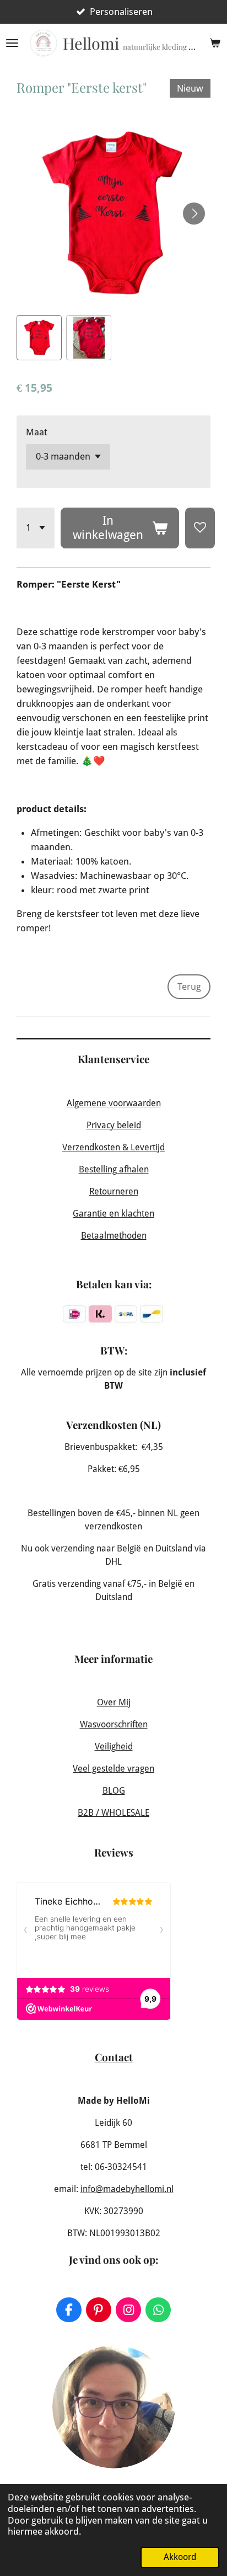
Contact (114, 2057)
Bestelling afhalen (114, 1169)
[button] (39, 338)
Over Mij (114, 1702)
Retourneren (114, 1191)
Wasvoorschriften (114, 1724)
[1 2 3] (36, 528)
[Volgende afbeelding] (194, 214)
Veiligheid (114, 1746)
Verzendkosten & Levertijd (113, 1147)
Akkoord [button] (180, 2557)
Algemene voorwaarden (114, 1103)
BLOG (114, 1791)
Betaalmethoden (114, 1236)
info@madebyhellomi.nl (127, 2189)
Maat (37, 432)
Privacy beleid (114, 1125)
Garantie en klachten (113, 1214)
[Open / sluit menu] (12, 43)
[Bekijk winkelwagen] (215, 43)
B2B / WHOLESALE (113, 1813)
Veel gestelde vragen (113, 1769)
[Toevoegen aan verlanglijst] (200, 528)
